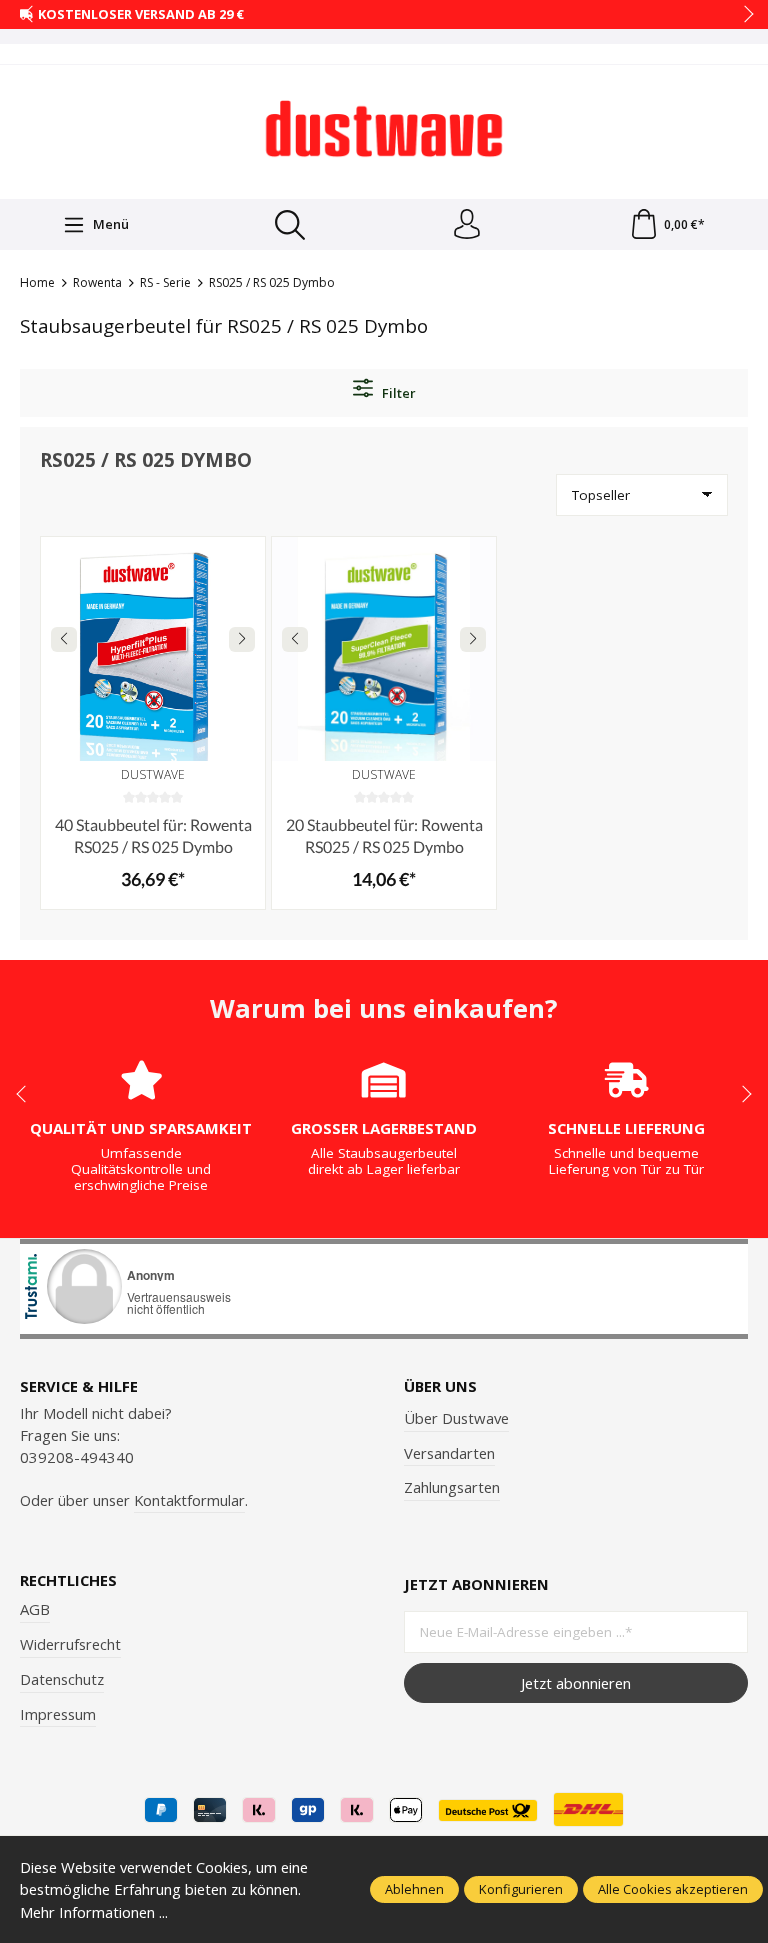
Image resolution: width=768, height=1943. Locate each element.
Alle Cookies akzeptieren (673, 1889)
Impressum (58, 1714)
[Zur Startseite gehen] (384, 129)
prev (30, 15)
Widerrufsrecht (70, 1644)
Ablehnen (414, 1889)
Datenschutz (62, 1679)
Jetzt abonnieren (576, 1683)
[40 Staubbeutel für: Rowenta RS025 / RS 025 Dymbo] (153, 649)
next (743, 15)
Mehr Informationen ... (94, 1912)
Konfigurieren (521, 1889)
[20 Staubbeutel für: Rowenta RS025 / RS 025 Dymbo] (384, 649)
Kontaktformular (189, 1500)
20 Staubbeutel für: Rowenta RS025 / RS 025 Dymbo (384, 835)
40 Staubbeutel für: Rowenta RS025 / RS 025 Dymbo (153, 835)
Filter (397, 393)
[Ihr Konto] (467, 225)
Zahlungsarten (452, 1487)
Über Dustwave (456, 1418)
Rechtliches (68, 1580)
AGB (35, 1609)
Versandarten (449, 1453)
